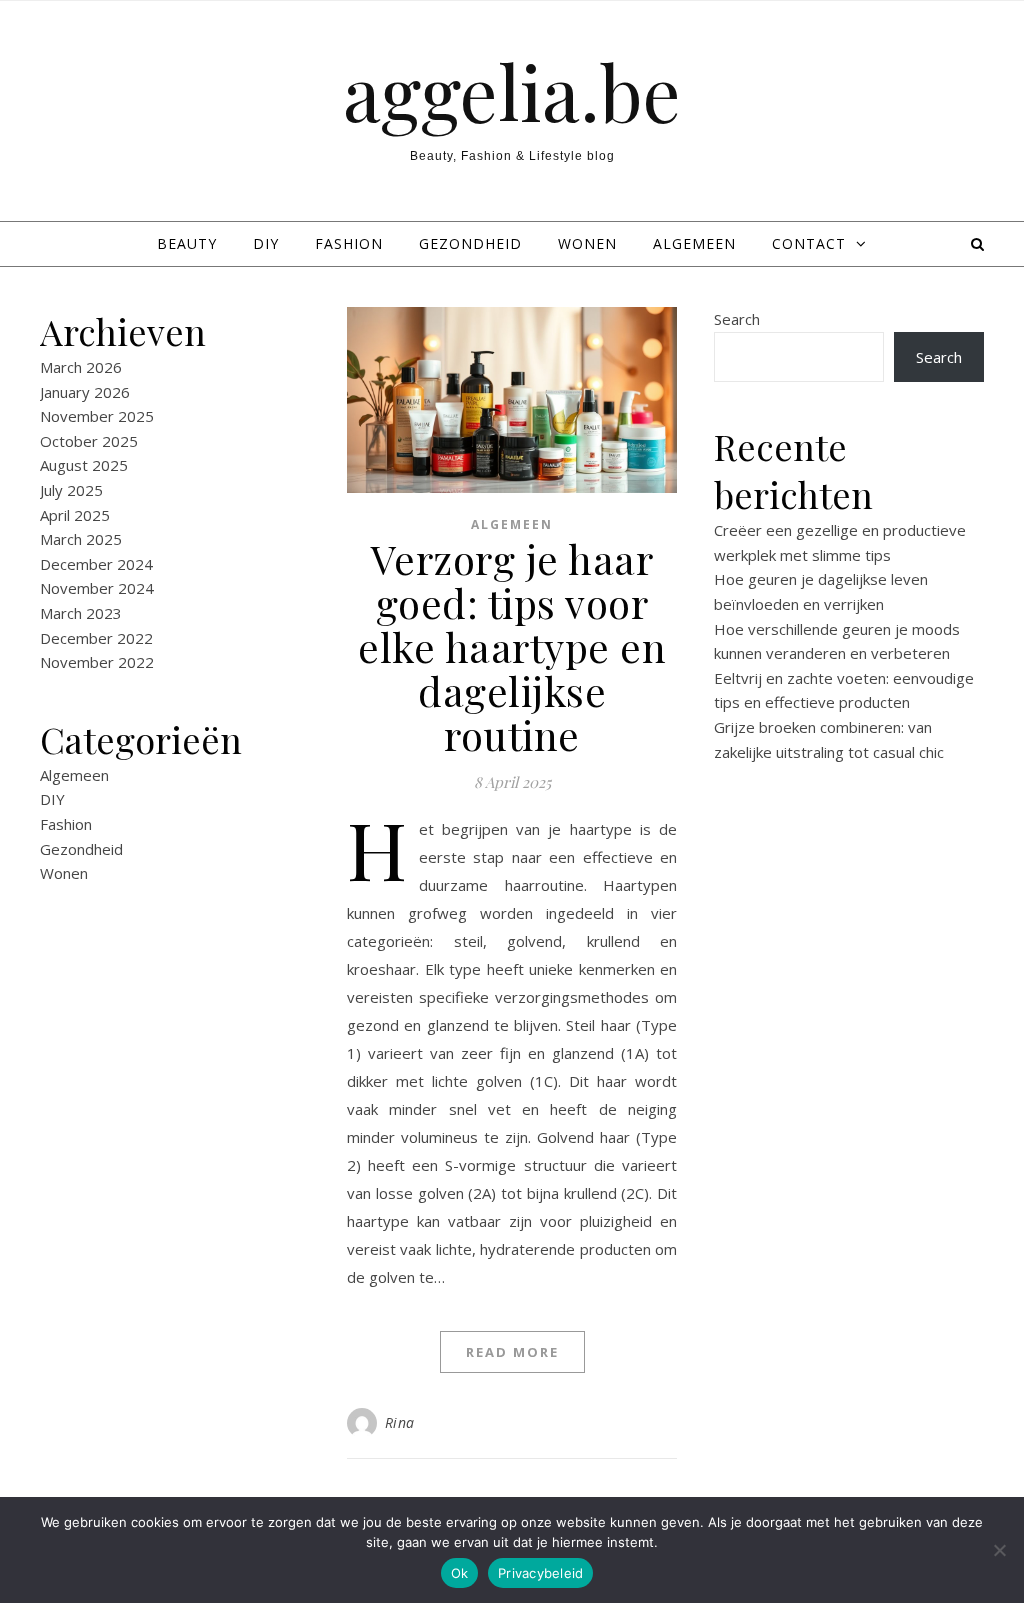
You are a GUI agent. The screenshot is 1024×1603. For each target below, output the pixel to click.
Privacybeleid (540, 1573)
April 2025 (75, 515)
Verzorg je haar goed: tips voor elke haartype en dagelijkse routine (512, 646)
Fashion (349, 243)
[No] (999, 1550)
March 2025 (81, 539)
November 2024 (97, 588)
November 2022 (97, 662)
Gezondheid (470, 243)
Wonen (587, 243)
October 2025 (89, 441)
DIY (266, 243)
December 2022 (96, 638)
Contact (809, 243)
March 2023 (81, 613)
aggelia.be (512, 91)
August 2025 (84, 465)
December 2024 (96, 564)
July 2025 (71, 490)
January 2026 (85, 392)
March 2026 (81, 367)
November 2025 (97, 416)
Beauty (187, 243)
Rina (400, 1422)
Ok (460, 1573)
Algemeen (694, 243)
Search (737, 319)
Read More (512, 1352)
